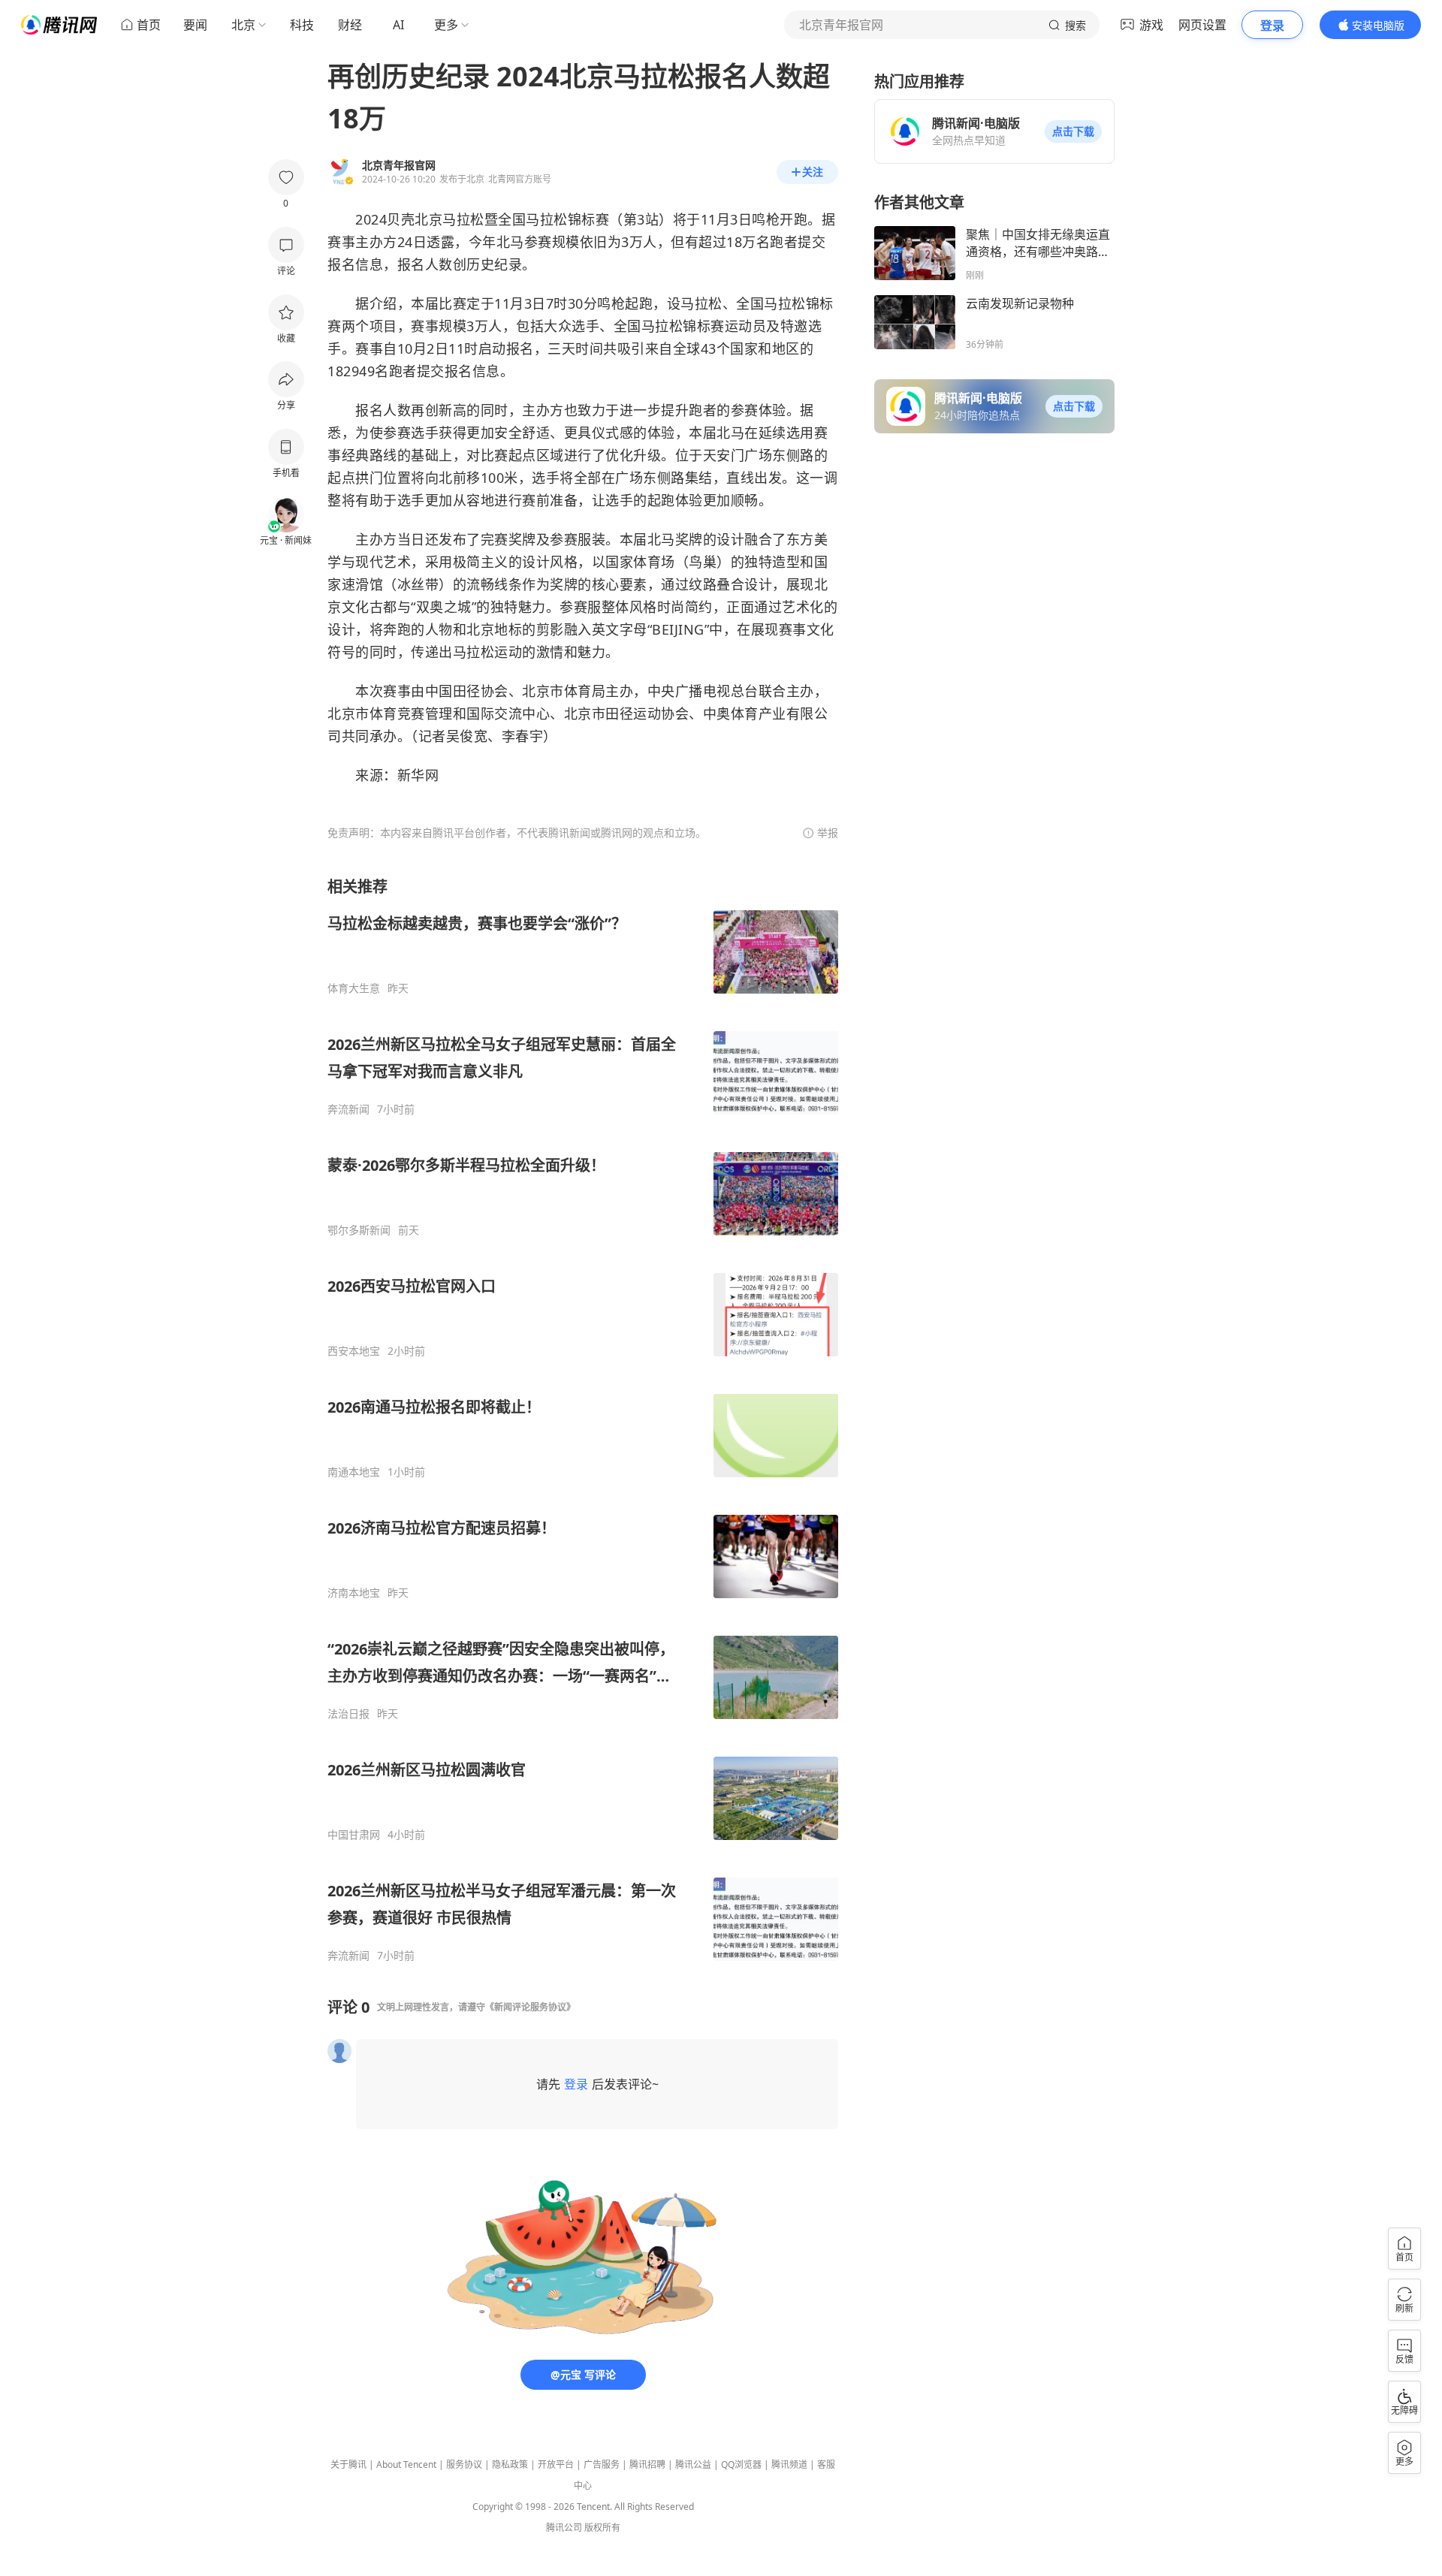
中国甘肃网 (354, 1835)
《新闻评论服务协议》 (530, 2007)
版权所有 (602, 2528)
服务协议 (464, 2464)
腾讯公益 (693, 2464)
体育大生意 (354, 988)
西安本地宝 (354, 1351)
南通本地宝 (354, 1472)
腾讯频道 (789, 2464)
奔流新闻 (348, 1109)
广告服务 (602, 2464)
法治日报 (348, 1714)
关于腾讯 (348, 2464)
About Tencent (406, 2464)
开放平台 (556, 2464)
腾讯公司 (564, 2528)
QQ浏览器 (741, 2464)
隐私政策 (510, 2464)
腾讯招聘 (647, 2464)
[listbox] (583, 1419)
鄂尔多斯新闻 (359, 1230)
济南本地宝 (354, 1593)
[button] (1073, 131)
